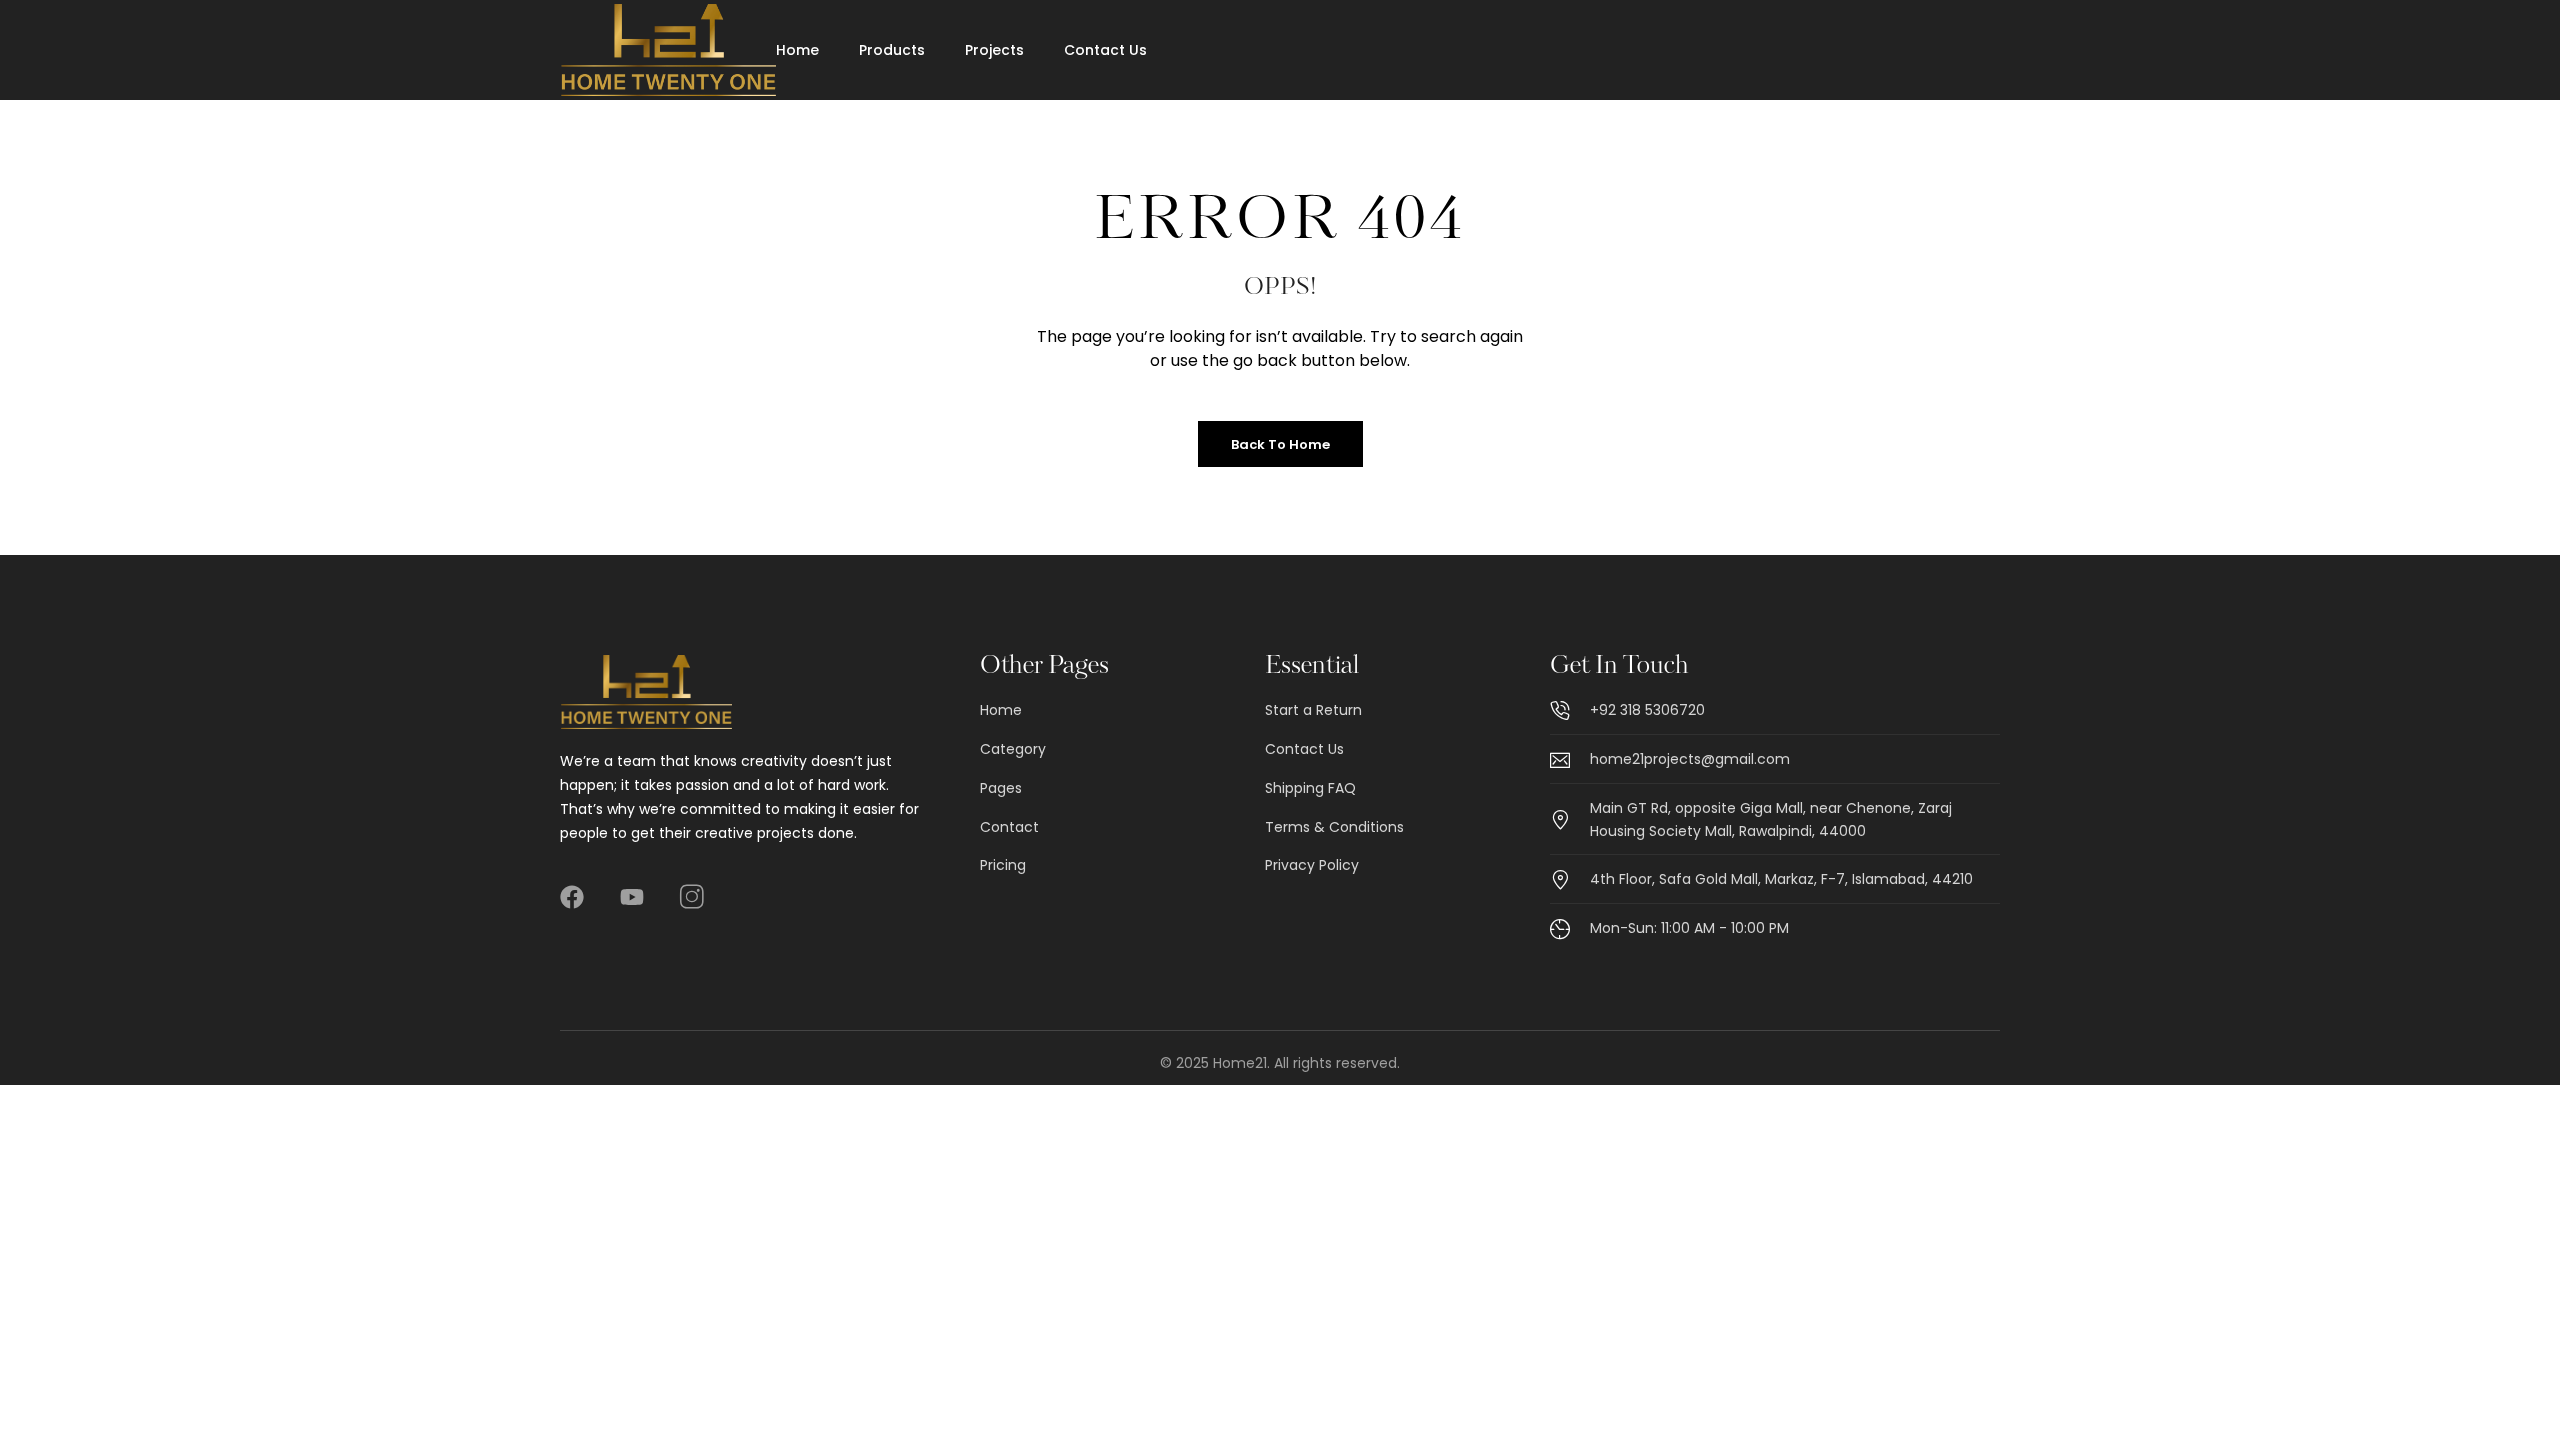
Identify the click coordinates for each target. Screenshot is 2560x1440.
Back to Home (1280, 444)
